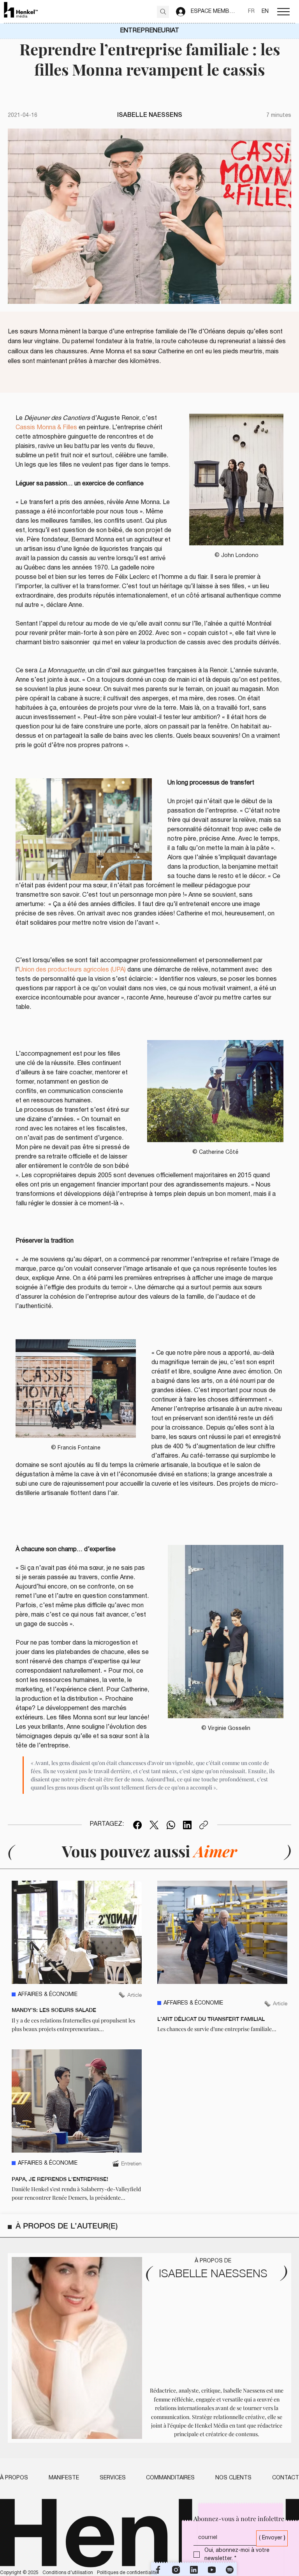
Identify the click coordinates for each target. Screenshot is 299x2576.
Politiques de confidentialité (127, 2573)
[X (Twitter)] (154, 1825)
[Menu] (283, 12)
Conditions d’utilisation (68, 2573)
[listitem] (77, 1957)
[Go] (163, 12)
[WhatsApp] (171, 1825)
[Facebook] (137, 1825)
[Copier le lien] (204, 1825)
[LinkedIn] (187, 1825)
